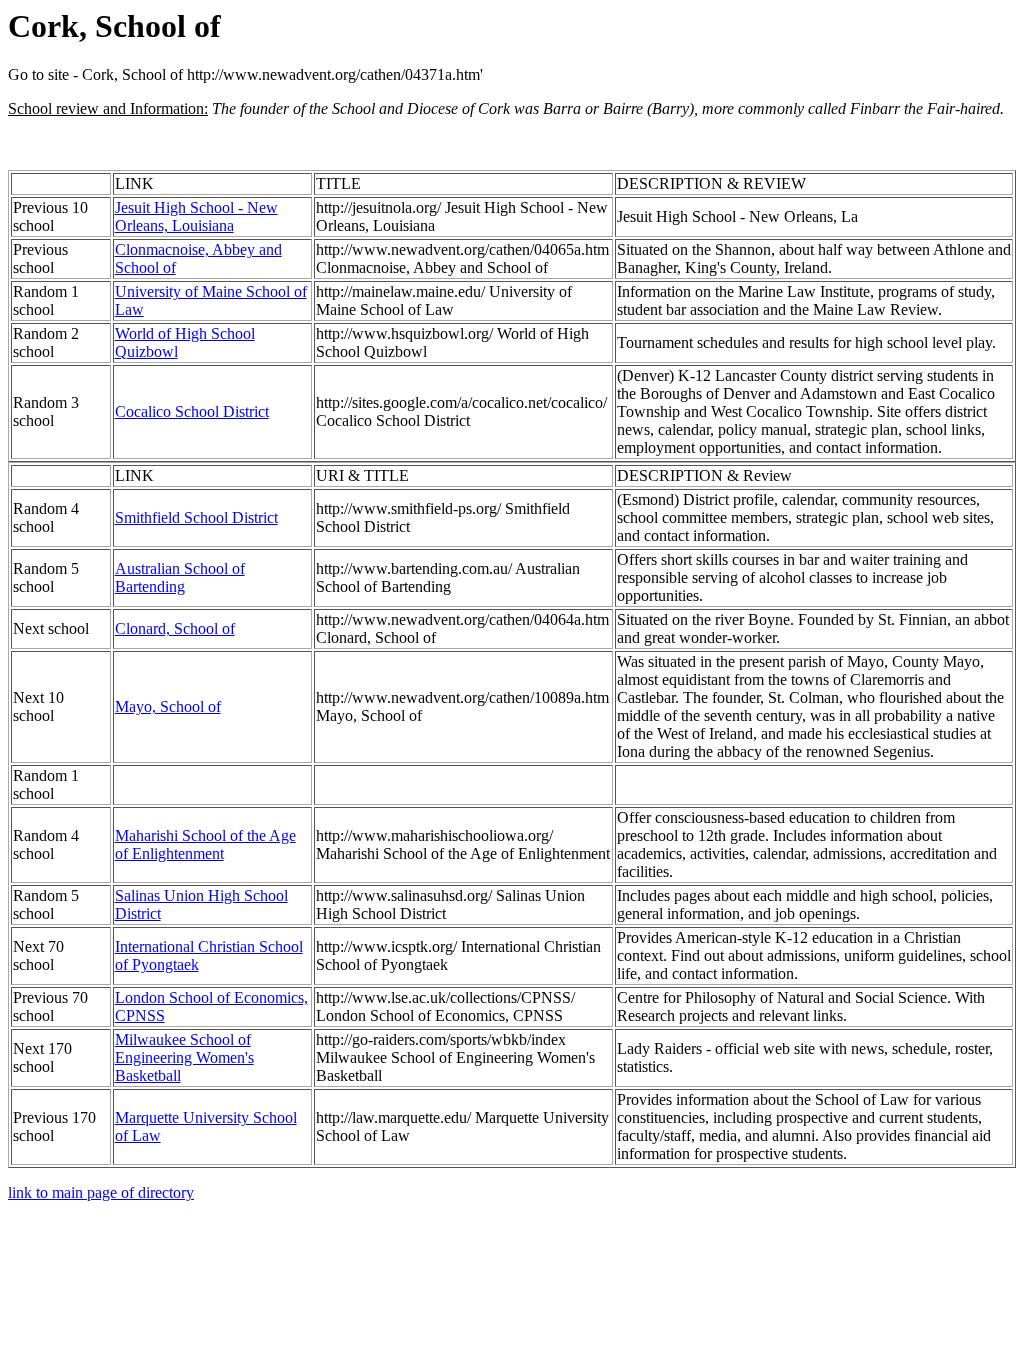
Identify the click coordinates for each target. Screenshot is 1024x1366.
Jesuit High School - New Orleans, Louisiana (196, 216)
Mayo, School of (168, 706)
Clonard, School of (175, 628)
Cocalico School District (192, 411)
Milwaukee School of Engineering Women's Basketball (184, 1057)
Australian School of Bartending (180, 577)
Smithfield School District (196, 517)
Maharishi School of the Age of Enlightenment (205, 844)
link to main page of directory (101, 1192)
